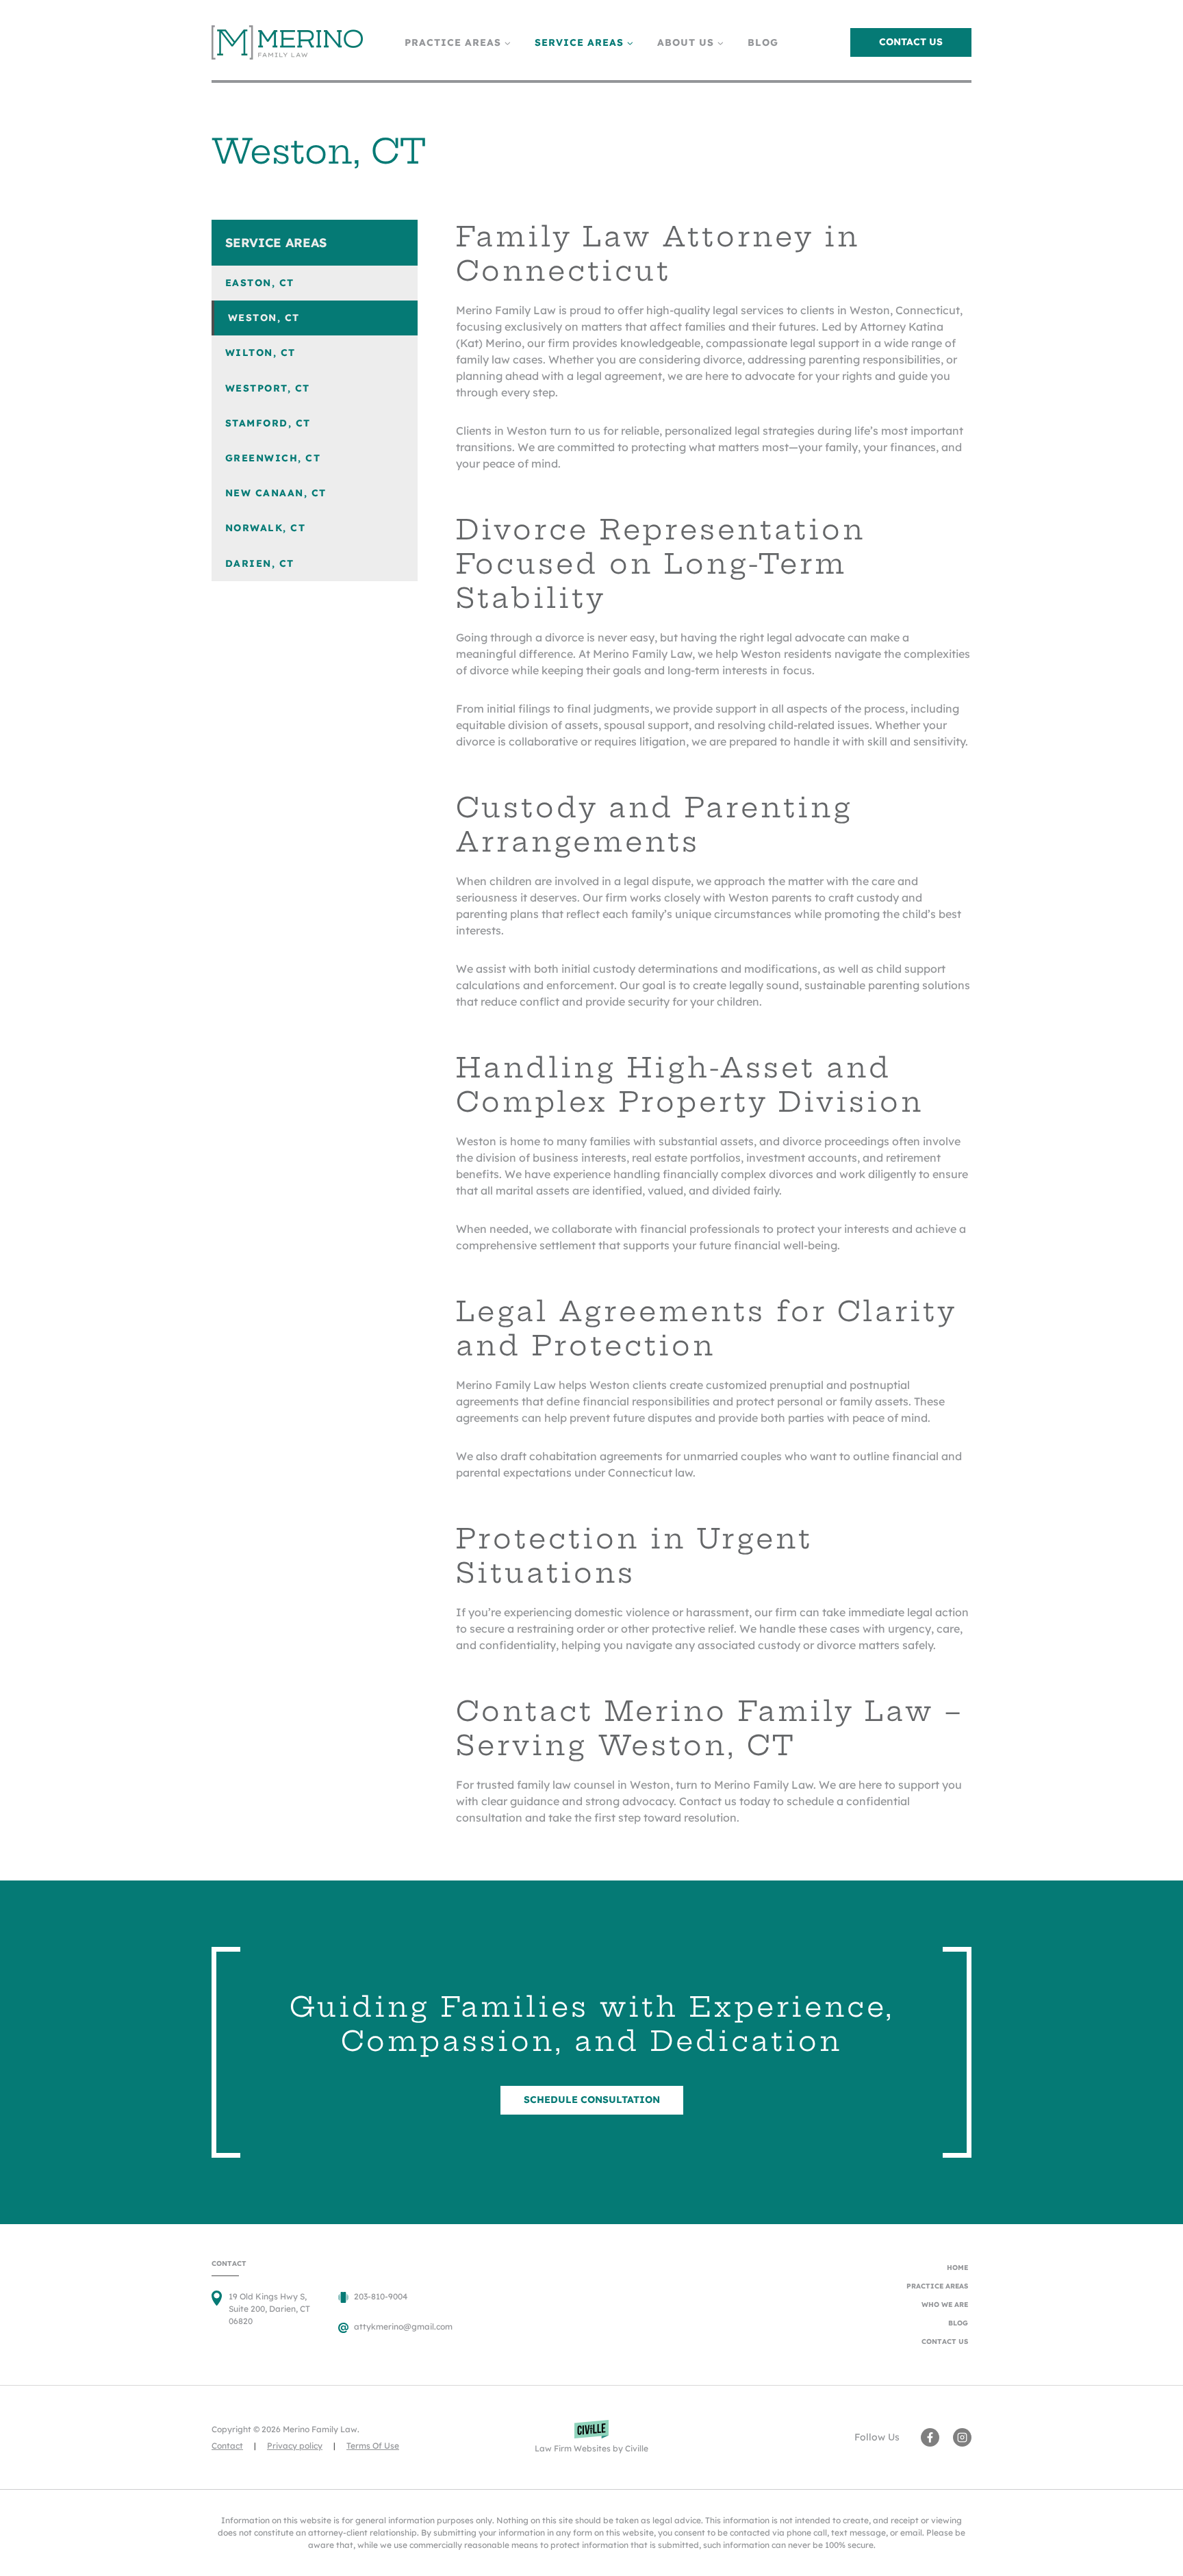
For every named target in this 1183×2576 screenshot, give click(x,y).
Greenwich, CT (273, 458)
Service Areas (276, 243)
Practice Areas (937, 2286)
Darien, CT (260, 563)
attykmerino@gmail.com (403, 2326)
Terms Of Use (373, 2446)
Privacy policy (295, 2446)
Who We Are (945, 2305)
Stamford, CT (268, 423)
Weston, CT (264, 318)
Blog (763, 42)
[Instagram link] (962, 2437)
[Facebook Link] (930, 2437)
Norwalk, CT (265, 528)
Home (957, 2268)
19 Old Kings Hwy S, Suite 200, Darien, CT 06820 (269, 2309)
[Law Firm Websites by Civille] (591, 2437)
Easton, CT (260, 283)
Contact (227, 2446)
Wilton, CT (260, 353)
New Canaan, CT (276, 493)
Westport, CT (268, 388)
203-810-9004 (381, 2296)
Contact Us (911, 42)
